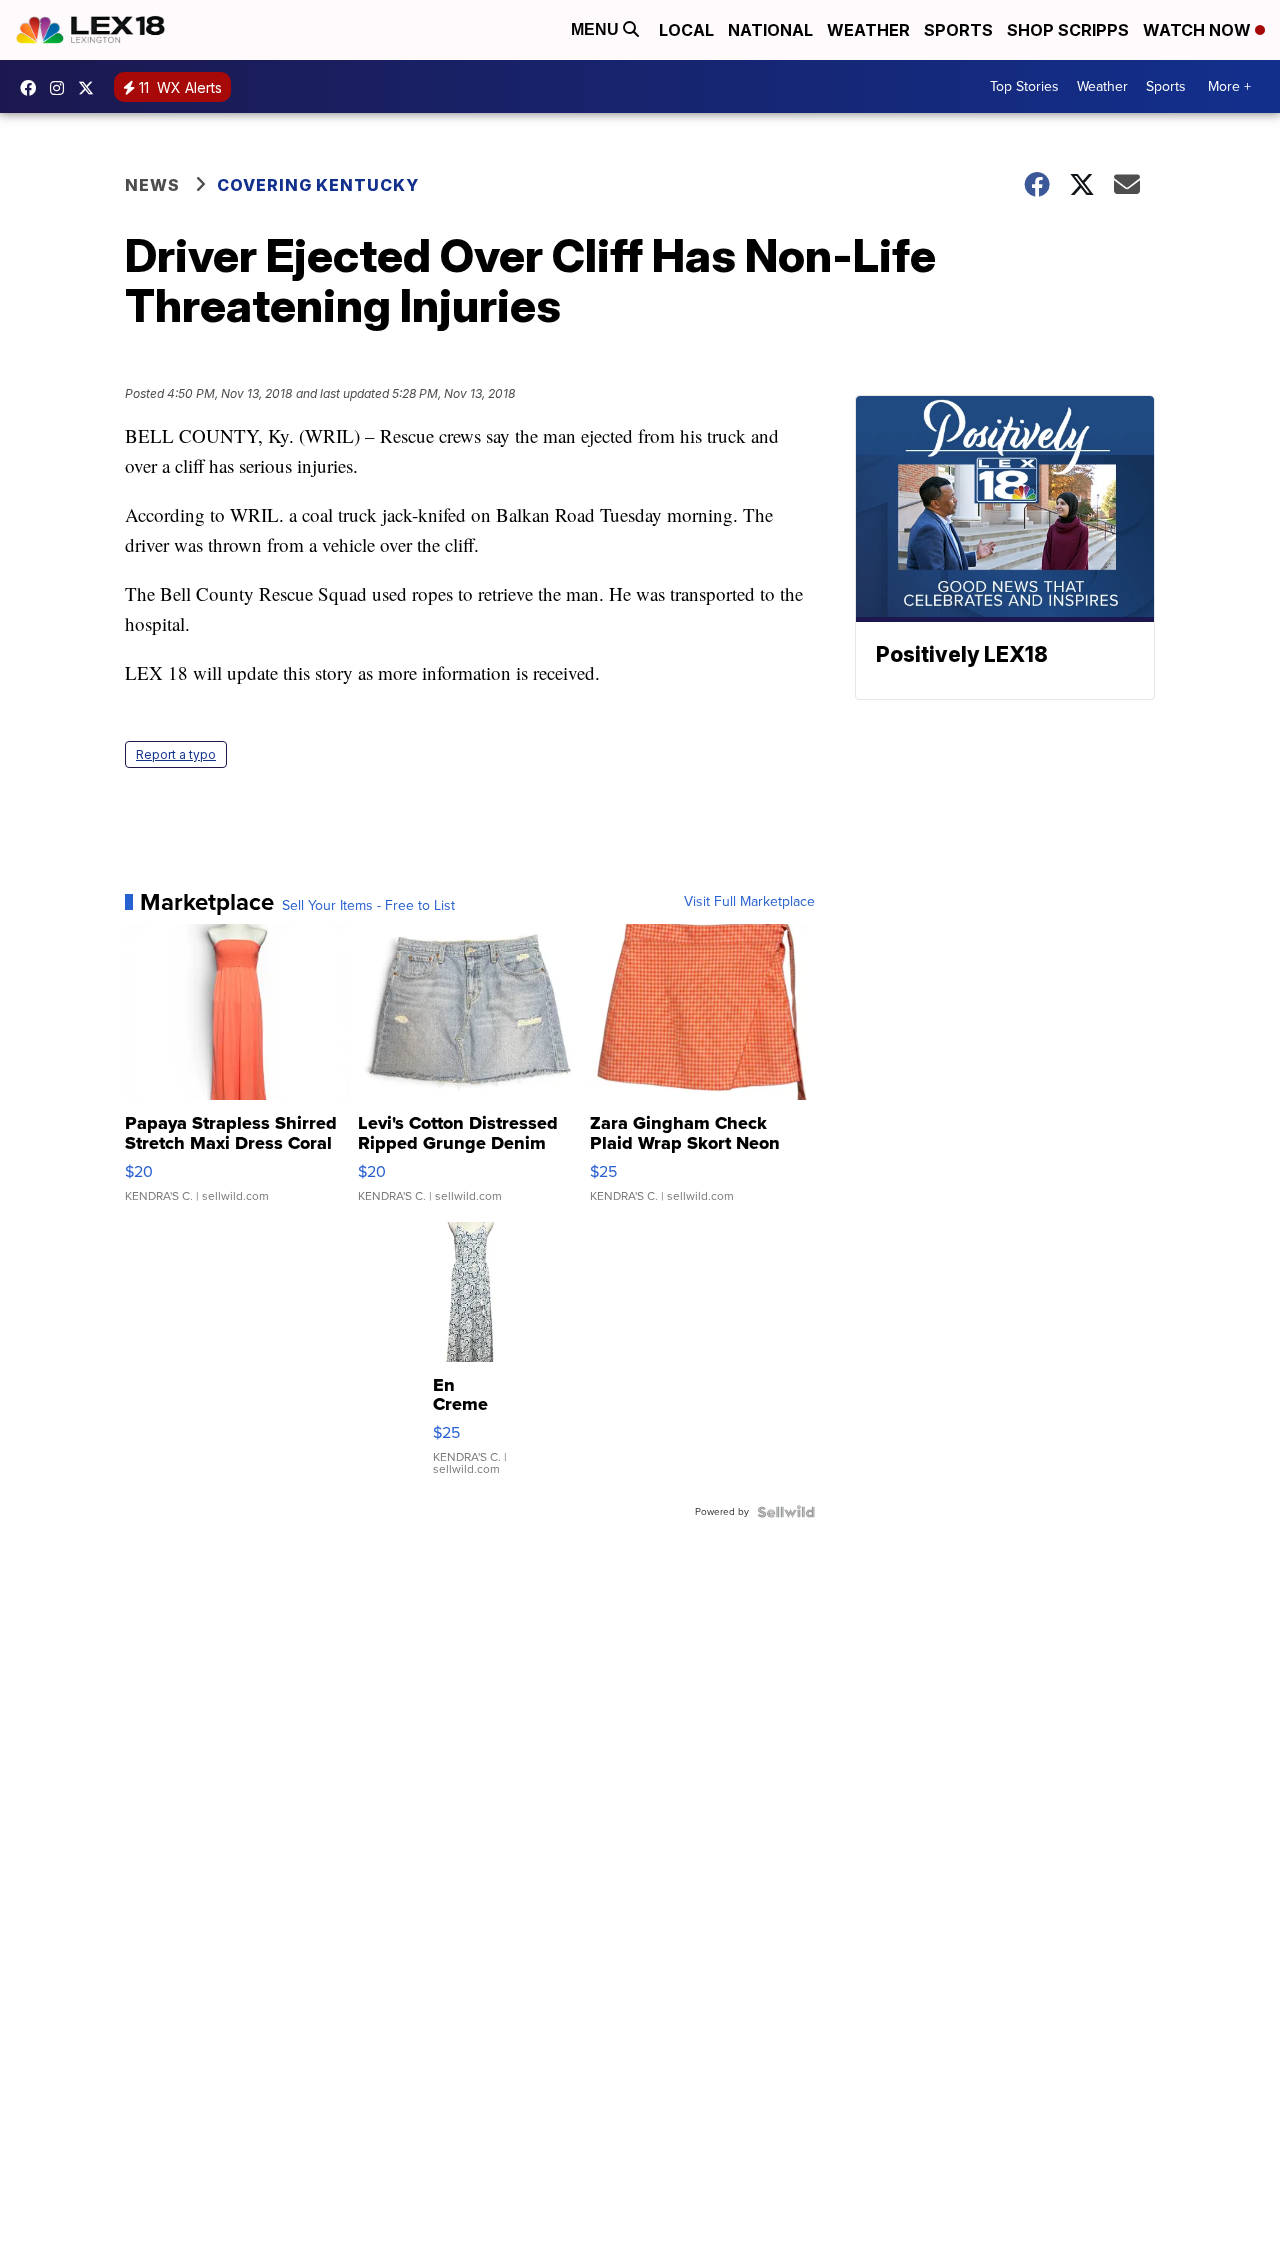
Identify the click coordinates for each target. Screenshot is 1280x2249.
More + (1229, 86)
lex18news (91, 88)
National (770, 30)
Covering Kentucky (318, 185)
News (152, 185)
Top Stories (1024, 86)
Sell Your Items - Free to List (368, 906)
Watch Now (1199, 30)
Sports (958, 30)
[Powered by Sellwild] (786, 1512)
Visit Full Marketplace (749, 902)
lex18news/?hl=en (62, 88)
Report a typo (176, 754)
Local (686, 30)
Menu (597, 29)
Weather (868, 30)
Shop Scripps (1068, 30)
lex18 (33, 88)
